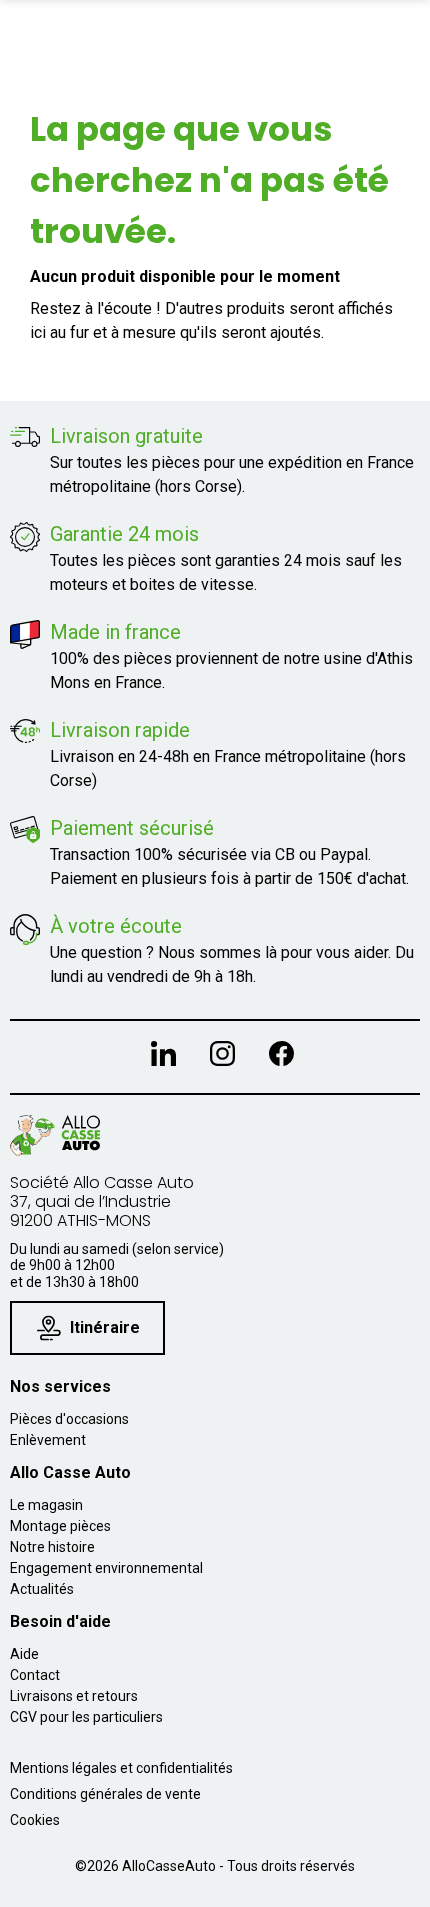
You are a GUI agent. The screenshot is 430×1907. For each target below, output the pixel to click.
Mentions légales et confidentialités (121, 1768)
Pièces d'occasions (69, 1419)
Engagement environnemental (106, 1568)
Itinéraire (105, 1327)
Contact (35, 1675)
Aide (24, 1654)
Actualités (42, 1589)
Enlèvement (48, 1440)
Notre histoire (52, 1547)
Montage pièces (60, 1526)
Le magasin (46, 1505)
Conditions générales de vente (105, 1794)
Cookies (35, 1820)
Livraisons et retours (74, 1696)
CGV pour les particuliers (86, 1717)
